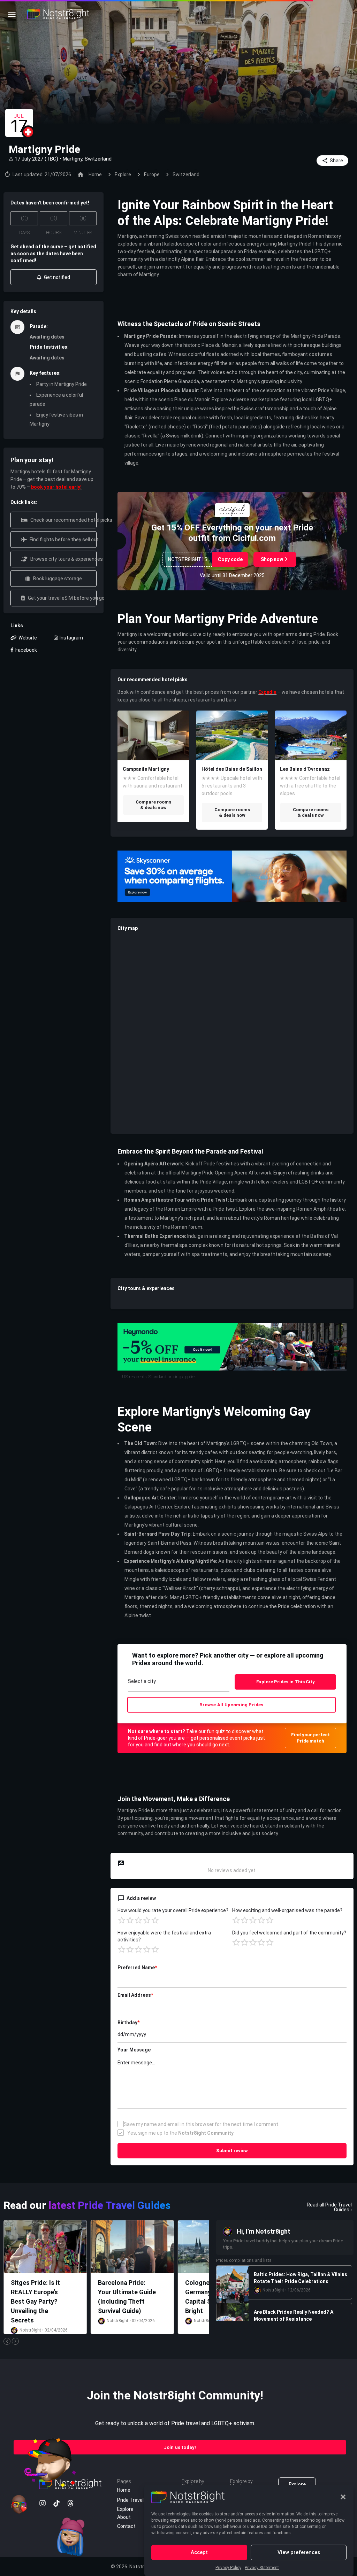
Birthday (128, 2023)
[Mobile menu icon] (12, 14)
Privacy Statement (262, 2568)
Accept (199, 2552)
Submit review (232, 2151)
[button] (343, 2497)
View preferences (299, 2552)
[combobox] (179, 1683)
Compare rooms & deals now (153, 805)
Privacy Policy (228, 2568)
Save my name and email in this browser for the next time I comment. (202, 2124)
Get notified (56, 277)
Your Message (134, 2050)
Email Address (135, 1995)
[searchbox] (178, 1682)
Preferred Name (137, 1968)
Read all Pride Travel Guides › (329, 2207)
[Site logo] (59, 14)
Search (285, 1682)
